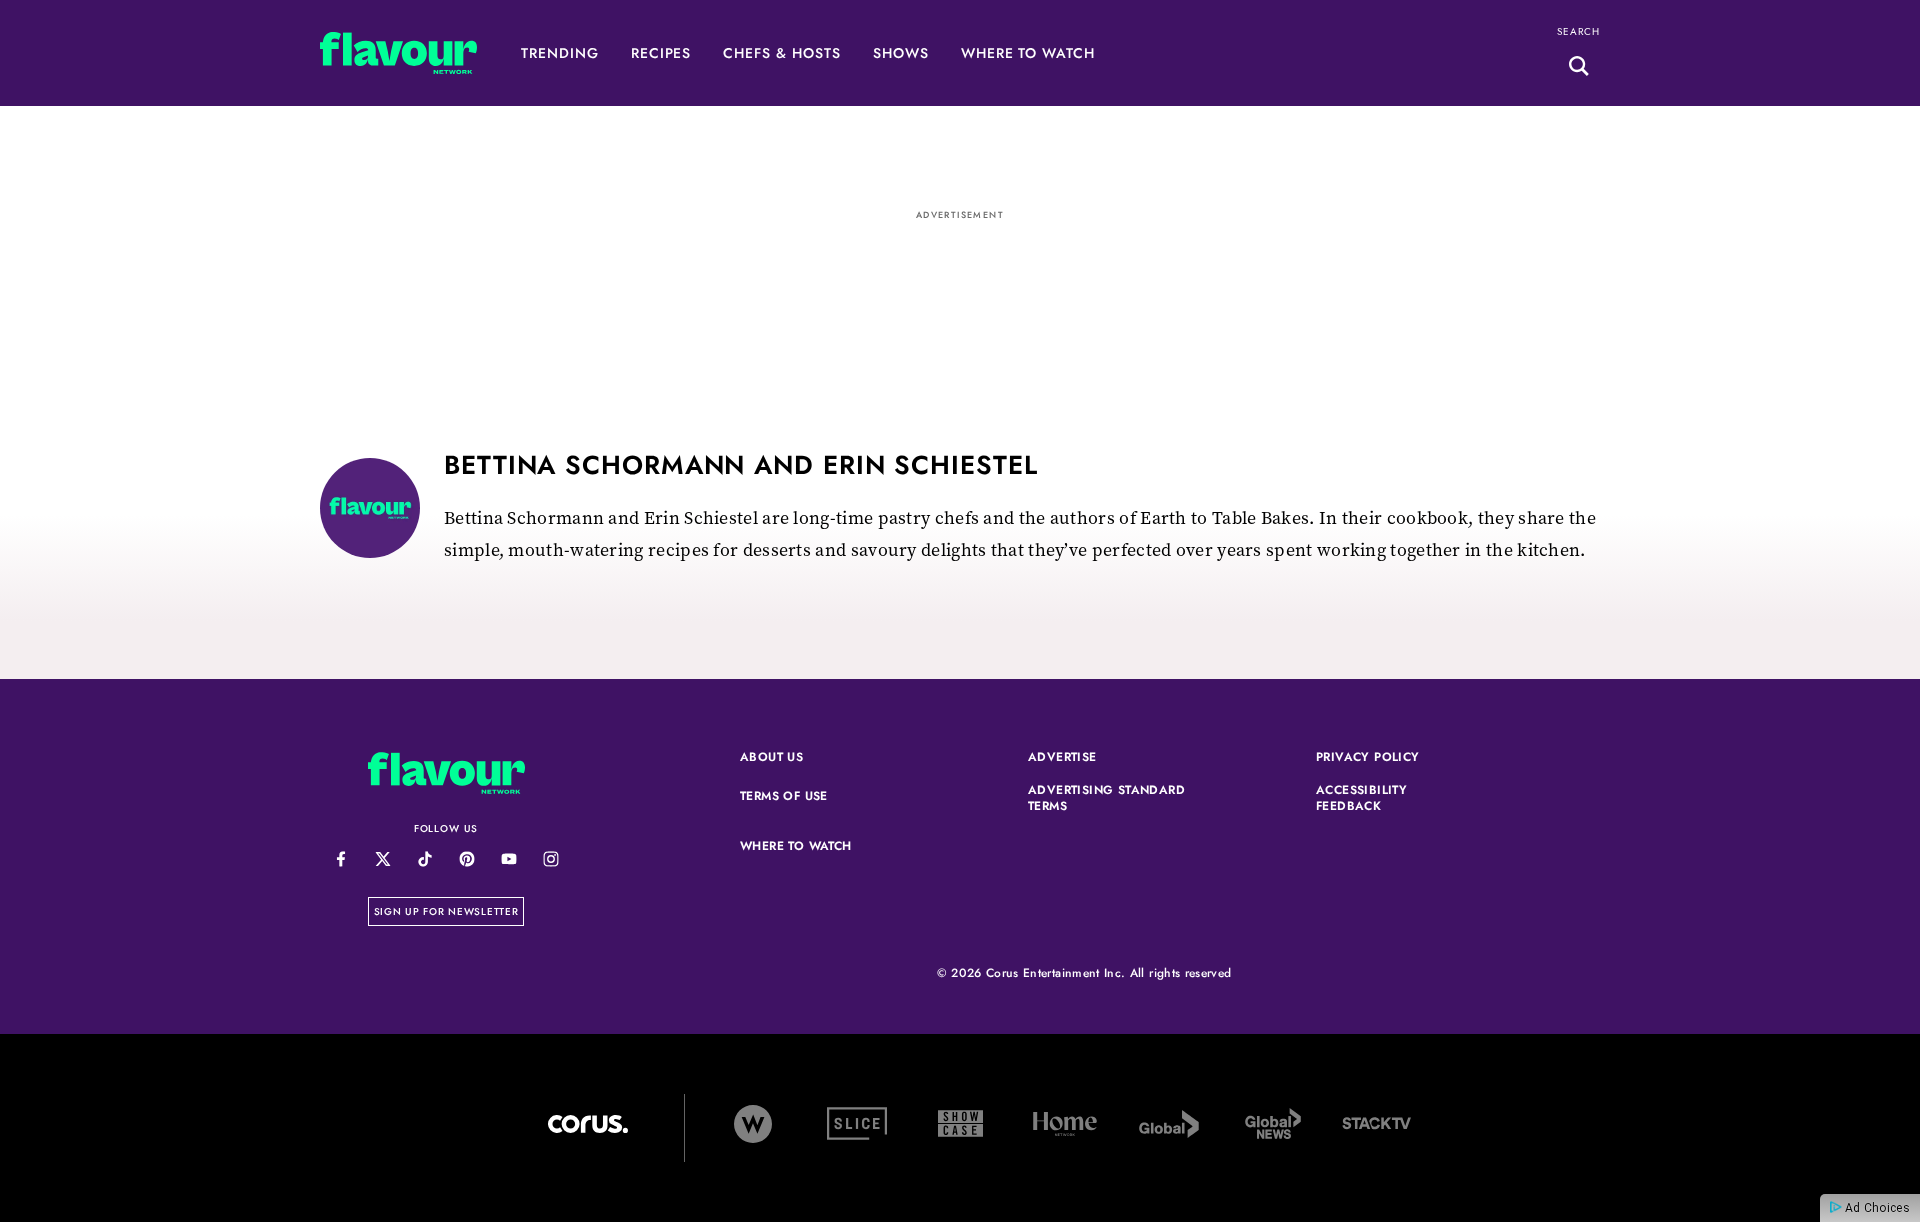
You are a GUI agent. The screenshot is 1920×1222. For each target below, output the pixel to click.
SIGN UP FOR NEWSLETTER (449, 911)
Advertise (1108, 758)
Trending (560, 53)
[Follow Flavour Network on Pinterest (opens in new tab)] (466, 858)
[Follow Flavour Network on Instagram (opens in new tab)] (550, 858)
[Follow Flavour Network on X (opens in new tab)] (382, 858)
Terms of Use (820, 797)
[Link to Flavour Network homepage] (398, 58)
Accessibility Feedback (1396, 798)
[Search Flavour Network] (1579, 69)
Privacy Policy (1396, 758)
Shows (901, 53)
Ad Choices (1876, 1208)
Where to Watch (1028, 53)
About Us (771, 758)
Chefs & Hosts (781, 53)
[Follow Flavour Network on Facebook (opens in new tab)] (340, 858)
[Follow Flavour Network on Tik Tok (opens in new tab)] (424, 858)
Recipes (661, 53)
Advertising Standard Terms (1108, 798)
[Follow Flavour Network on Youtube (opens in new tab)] (508, 858)
